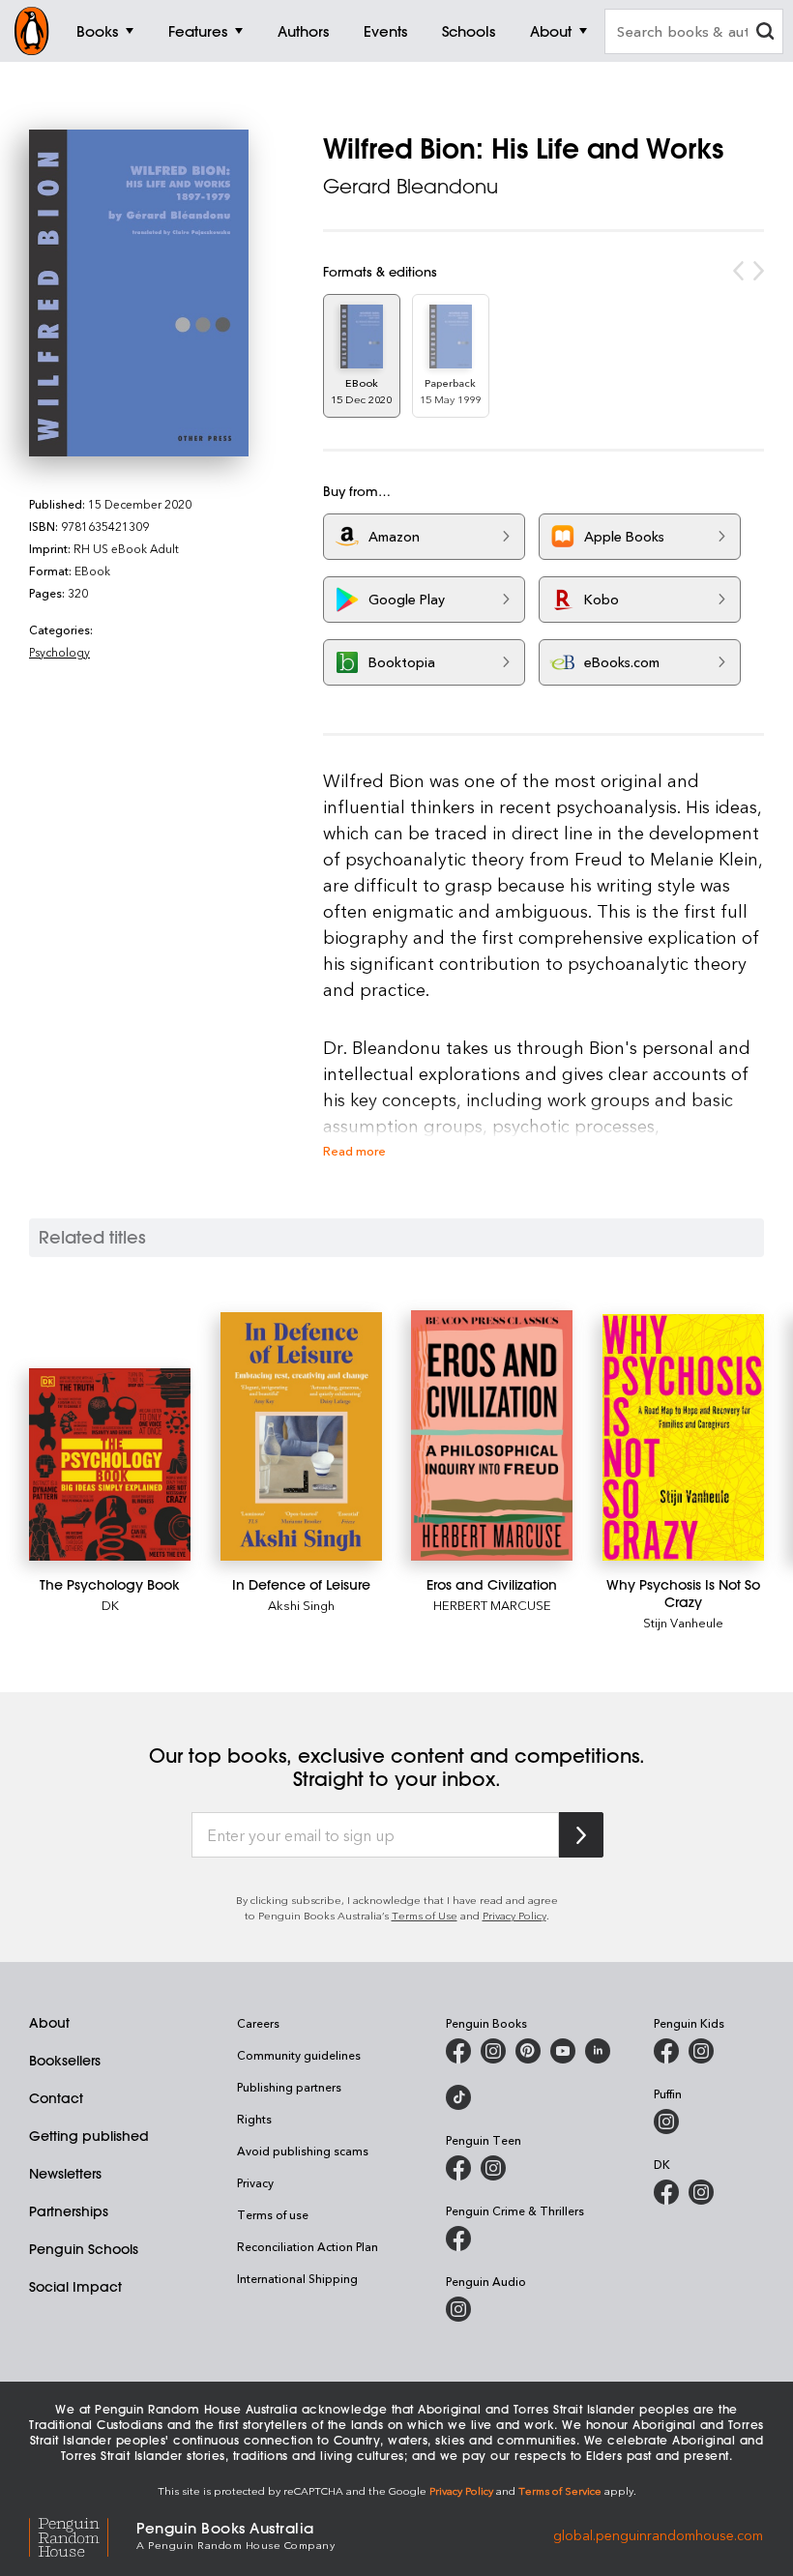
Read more (354, 1150)
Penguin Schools (84, 2249)
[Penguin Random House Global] (83, 2534)
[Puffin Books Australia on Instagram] (666, 2122)
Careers (258, 2023)
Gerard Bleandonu (411, 186)
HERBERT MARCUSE (492, 1605)
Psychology (59, 652)
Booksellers (65, 2061)
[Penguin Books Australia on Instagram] (493, 2051)
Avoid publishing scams (303, 2151)
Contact (56, 2098)
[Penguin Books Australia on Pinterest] (528, 2051)
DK (110, 1605)
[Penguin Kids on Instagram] (701, 2051)
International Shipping (297, 2278)
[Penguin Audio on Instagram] (458, 2309)
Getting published (89, 2136)
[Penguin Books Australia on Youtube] (563, 2051)
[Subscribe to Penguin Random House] (581, 1835)
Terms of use (273, 2214)
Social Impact (75, 2287)
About (49, 2023)
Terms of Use (425, 1915)
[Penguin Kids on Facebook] (666, 2051)
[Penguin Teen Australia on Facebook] (458, 2168)
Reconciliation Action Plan (308, 2246)
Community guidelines (299, 2055)
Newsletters (65, 2174)
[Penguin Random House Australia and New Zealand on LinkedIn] (598, 2051)
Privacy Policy (514, 1915)
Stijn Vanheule (683, 1622)
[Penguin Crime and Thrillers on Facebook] (458, 2239)
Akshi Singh (301, 1605)
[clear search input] (765, 33)
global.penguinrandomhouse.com (658, 2534)
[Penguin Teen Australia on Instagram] (493, 2168)
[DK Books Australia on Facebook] (666, 2192)
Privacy (255, 2182)
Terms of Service (560, 2490)
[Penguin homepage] (32, 31)
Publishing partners (289, 2087)
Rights (254, 2119)
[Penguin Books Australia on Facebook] (458, 2051)
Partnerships (69, 2211)
